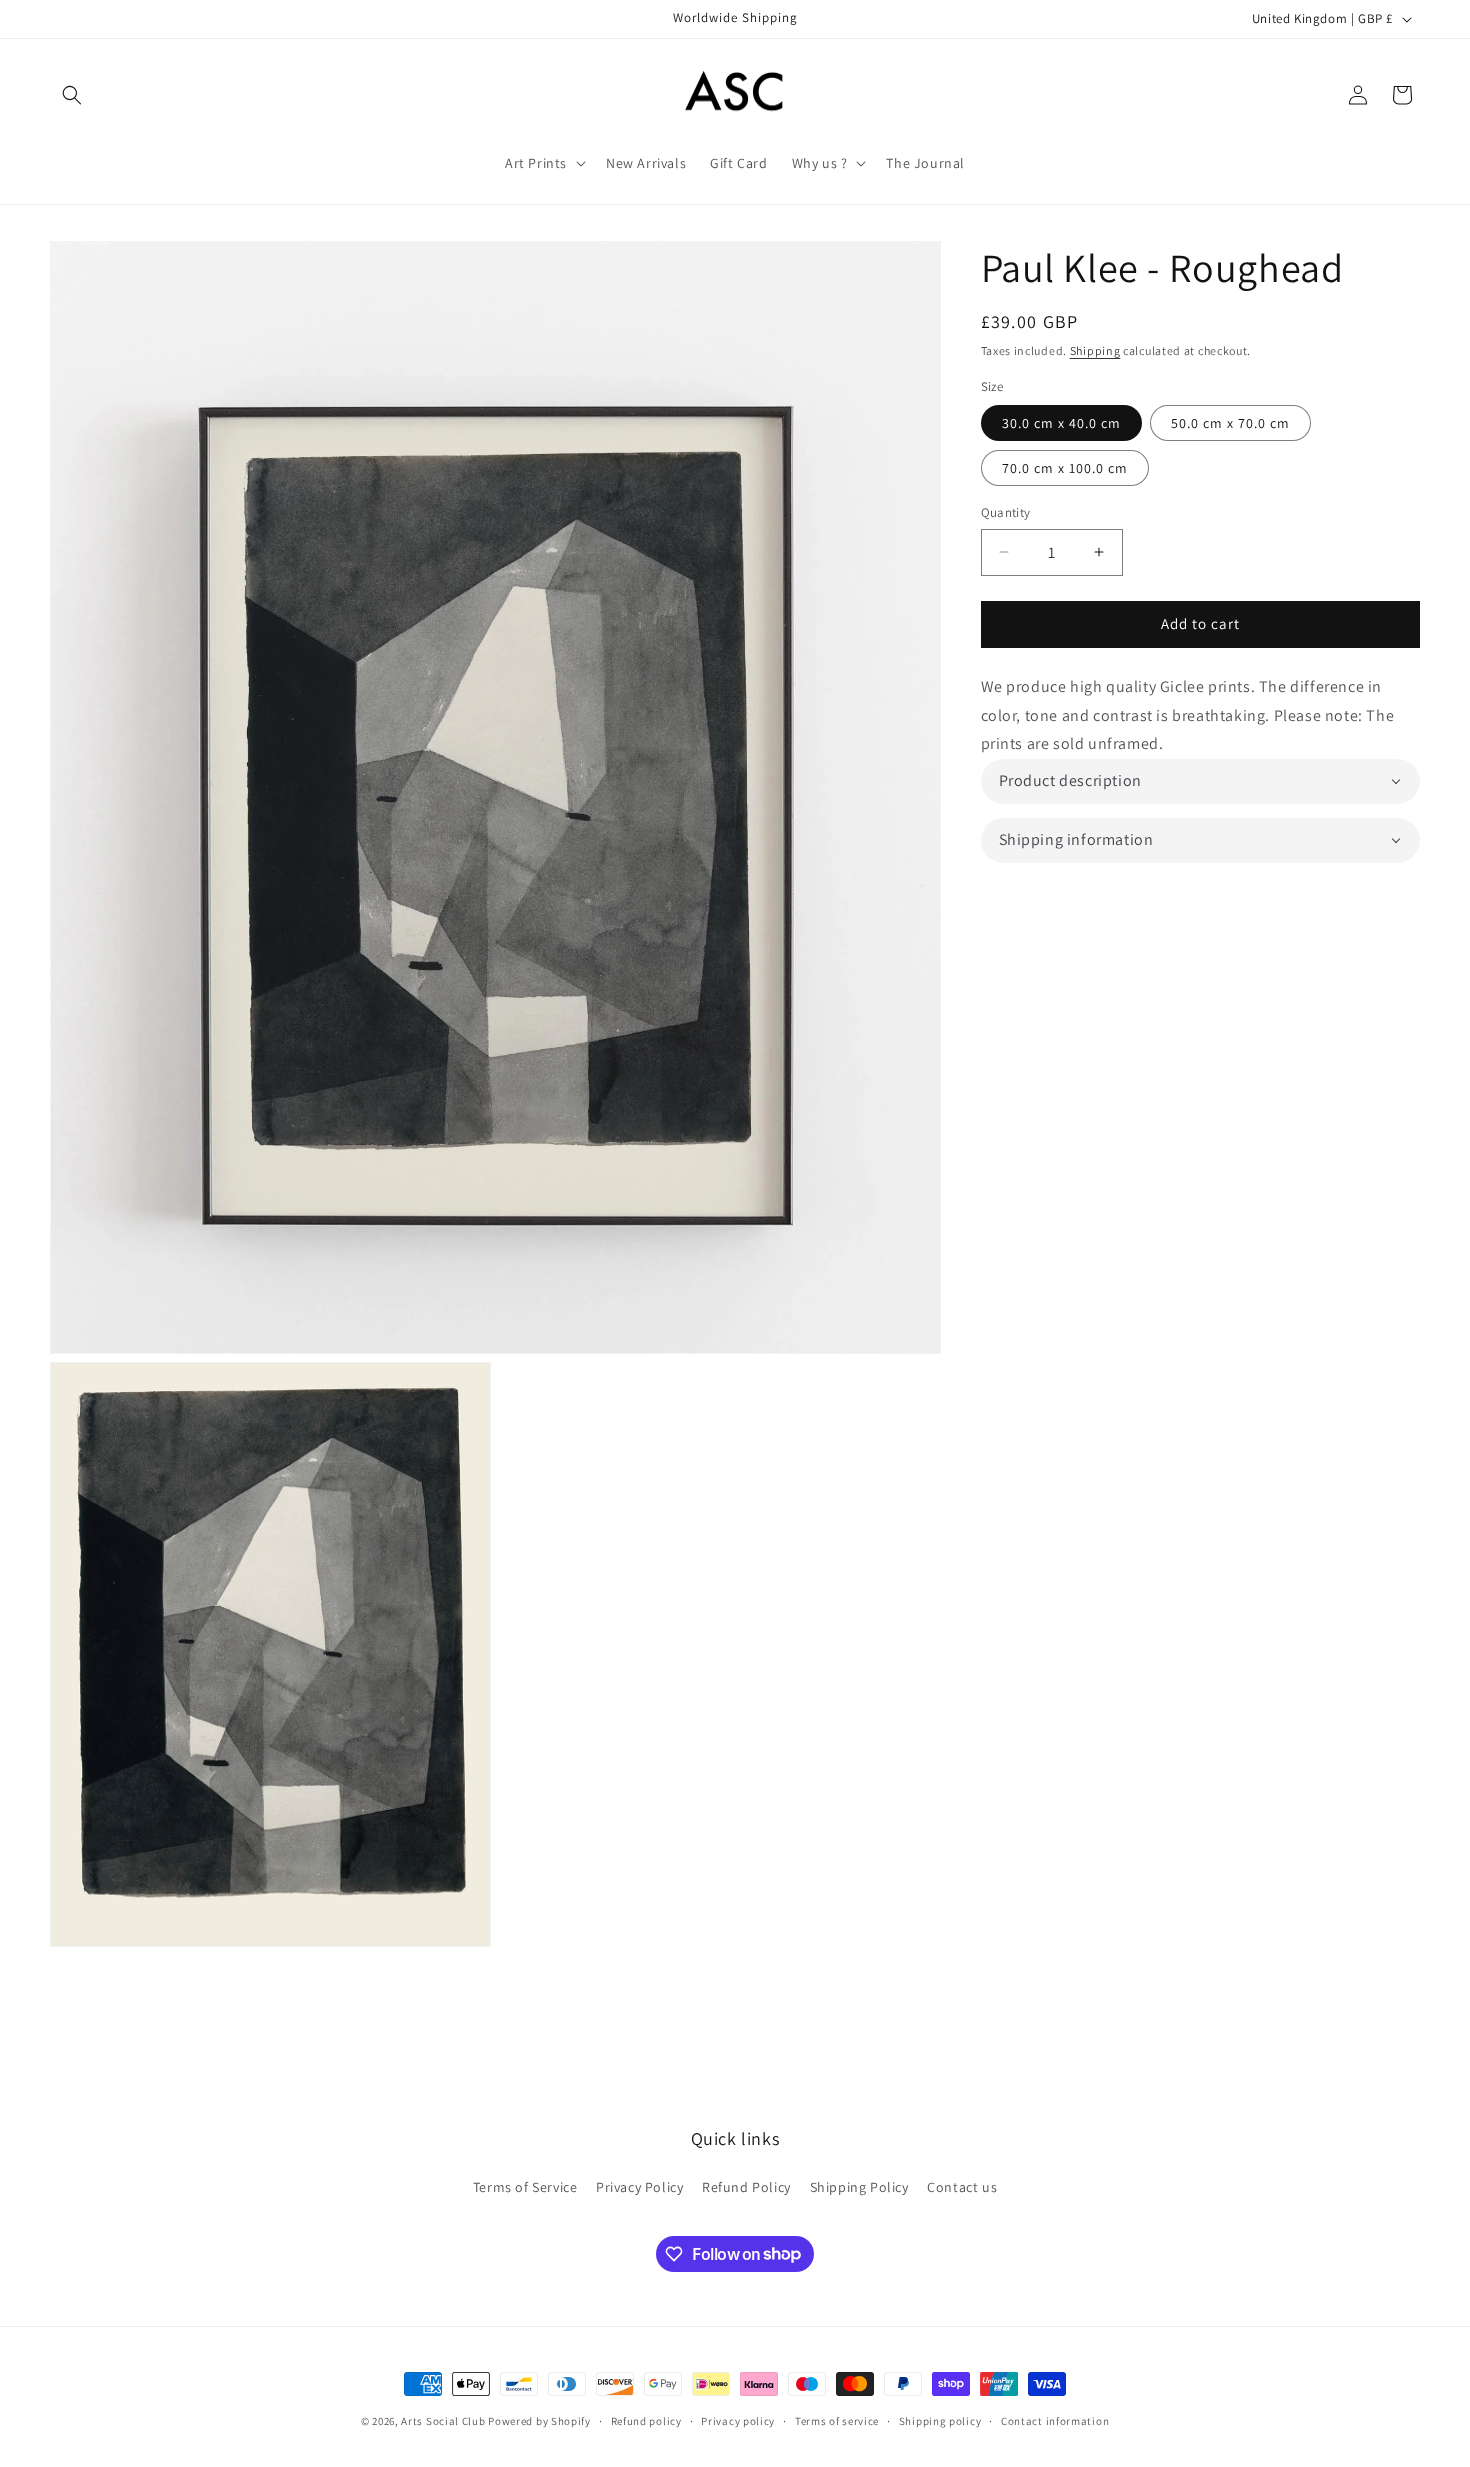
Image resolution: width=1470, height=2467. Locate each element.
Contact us (962, 2187)
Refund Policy (746, 2187)
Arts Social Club (443, 2421)
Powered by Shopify (539, 2421)
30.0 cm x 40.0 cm (1061, 423)
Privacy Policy (639, 2187)
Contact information (1055, 2420)
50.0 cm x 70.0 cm (1230, 423)
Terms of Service (525, 2187)
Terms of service (837, 2420)
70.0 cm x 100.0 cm (1065, 468)
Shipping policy (940, 2420)
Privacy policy (738, 2420)
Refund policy (646, 2420)
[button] (72, 95)
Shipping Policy (859, 2187)
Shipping (1095, 350)
